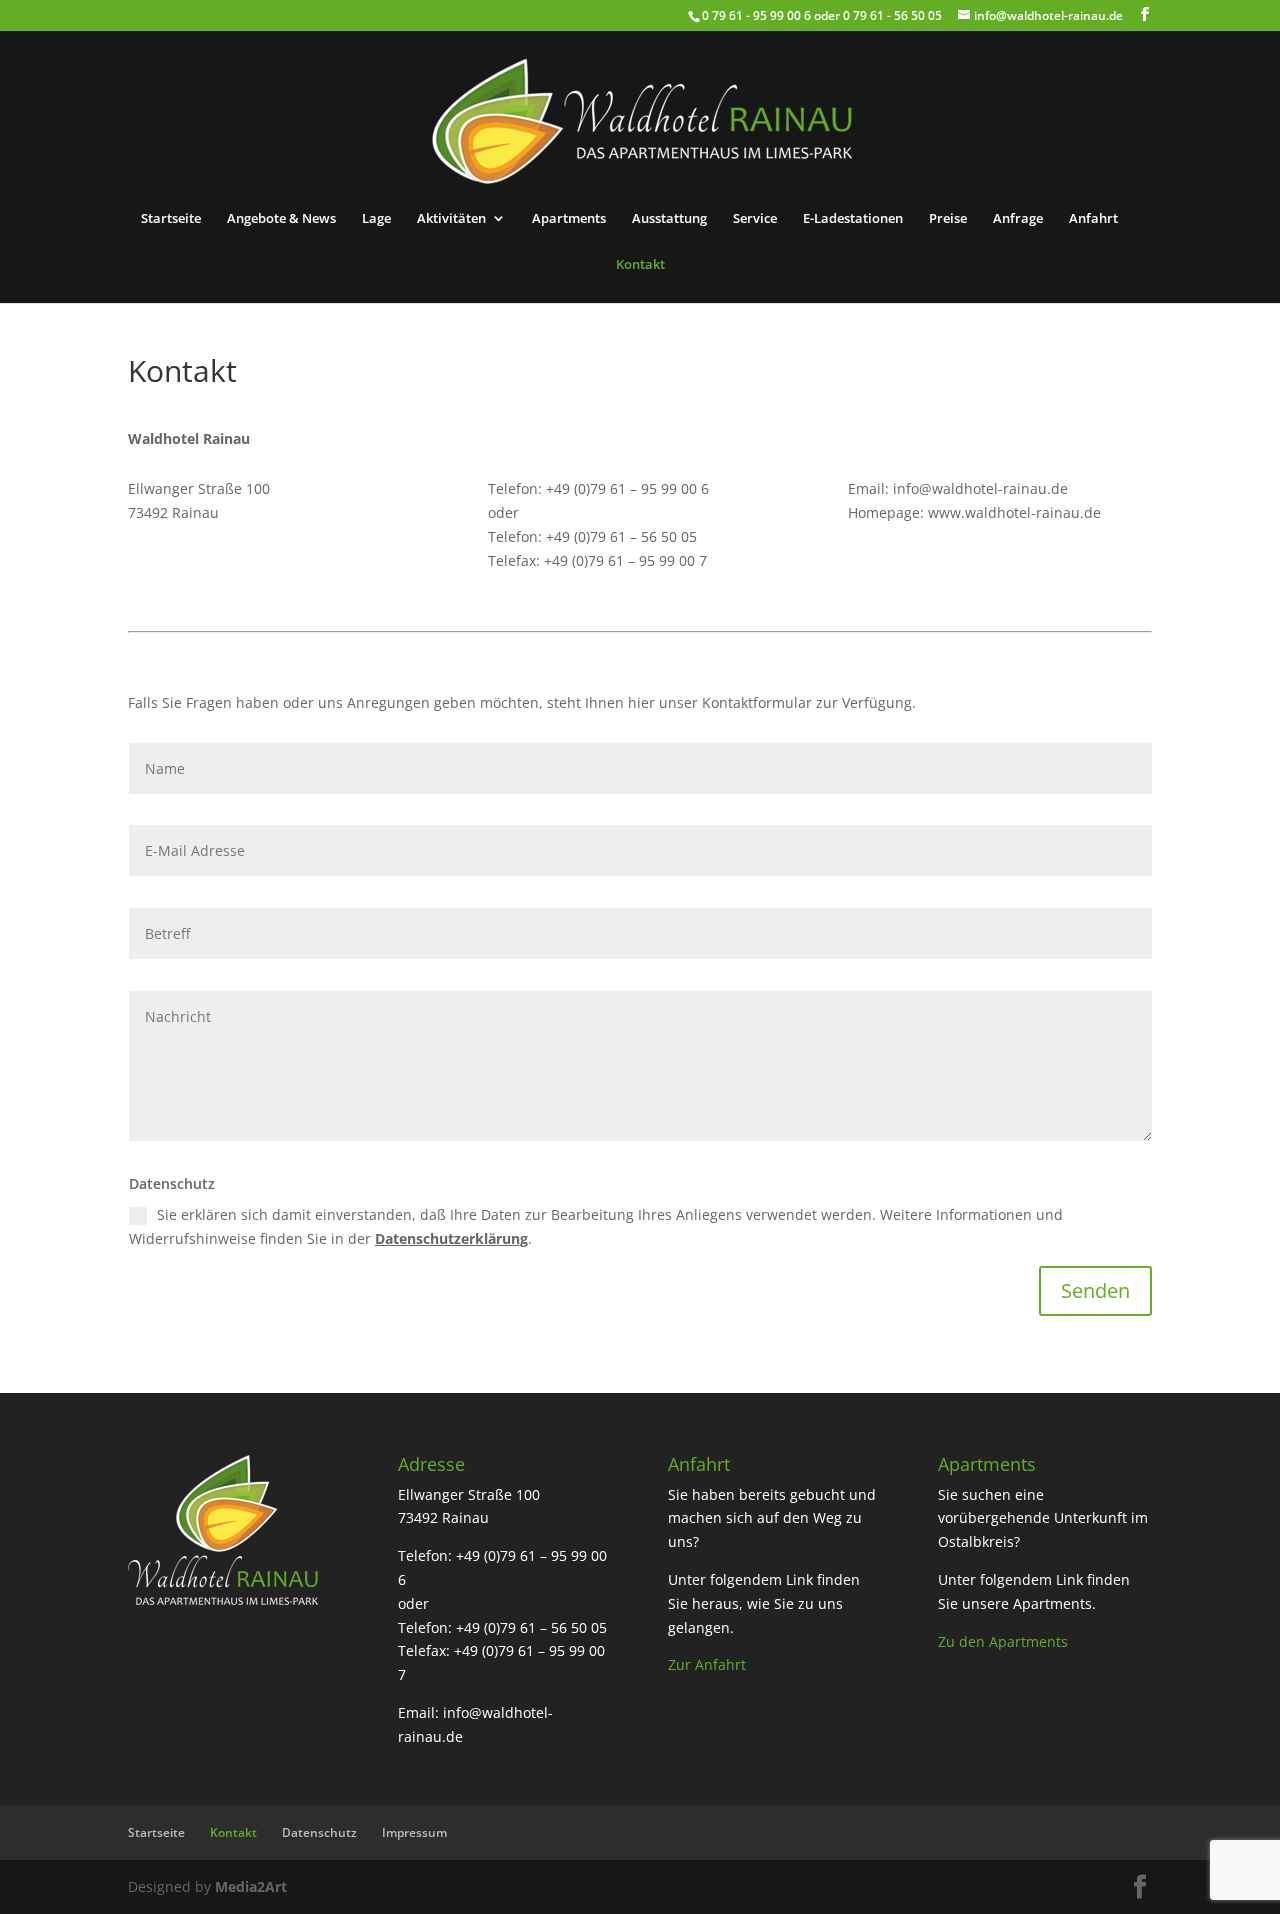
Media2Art (251, 1886)
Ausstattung (669, 219)
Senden (1095, 1290)
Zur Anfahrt (707, 1664)
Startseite (171, 219)
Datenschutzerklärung (451, 1238)
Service (755, 219)
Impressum (414, 1832)
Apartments (569, 219)
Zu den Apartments (1003, 1641)
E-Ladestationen (853, 219)
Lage (376, 219)
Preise (948, 219)
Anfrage (1018, 219)
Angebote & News (281, 219)
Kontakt (640, 265)
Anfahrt (1093, 219)
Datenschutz (319, 1832)
